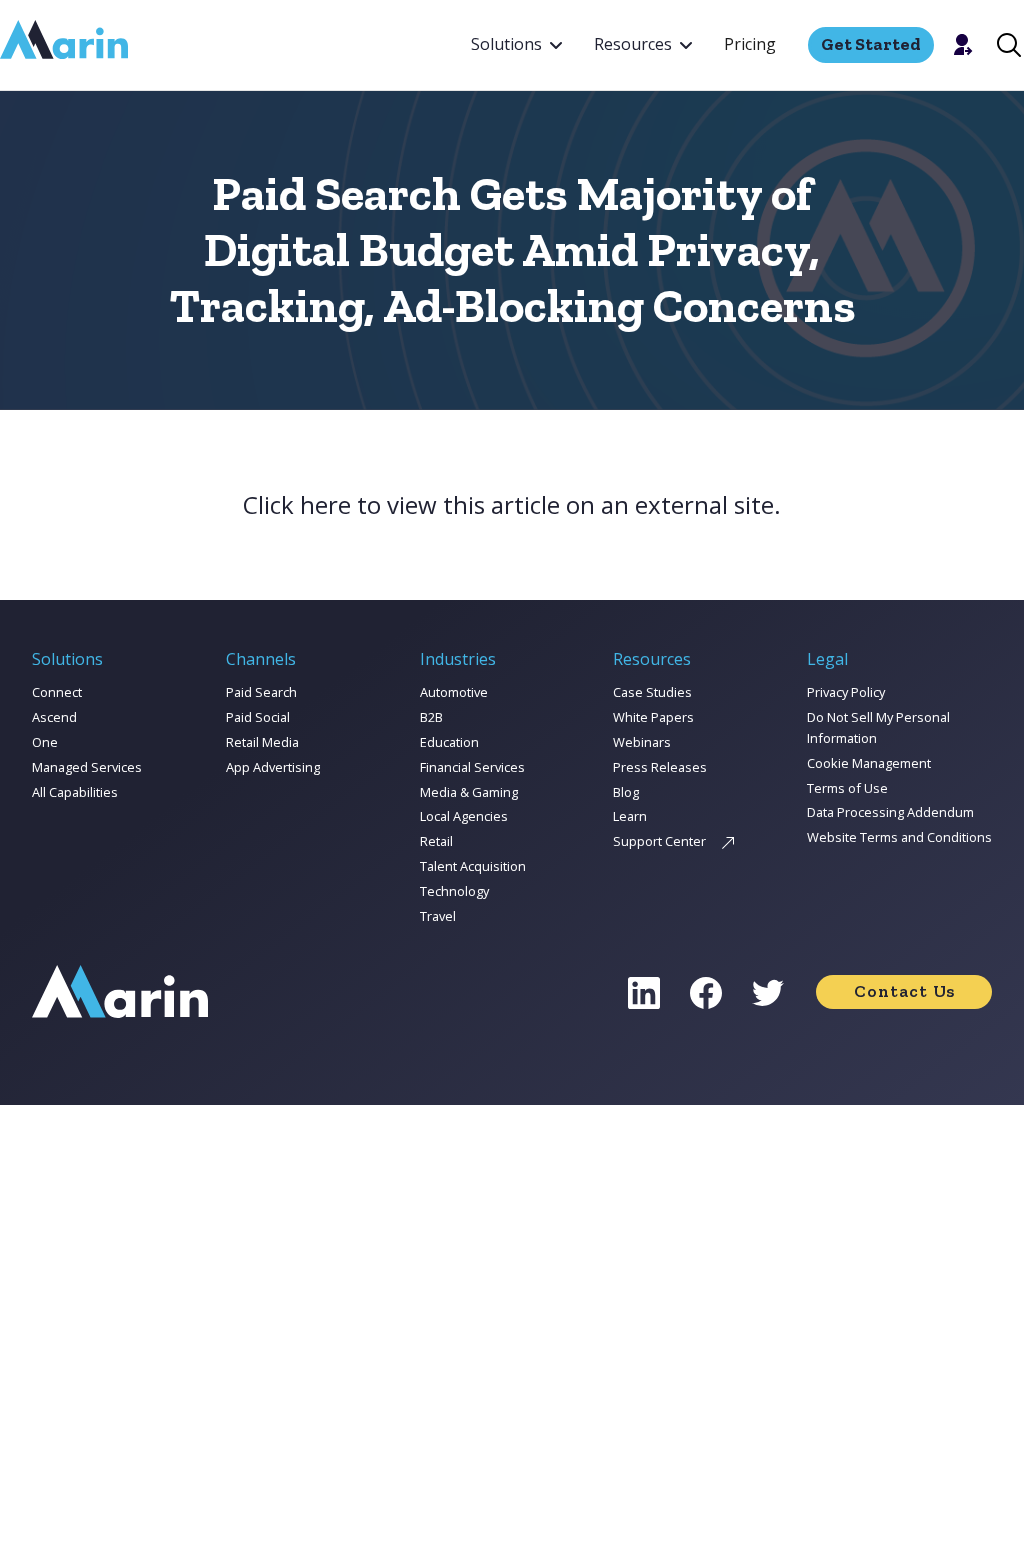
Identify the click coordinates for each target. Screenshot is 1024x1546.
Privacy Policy (846, 692)
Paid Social (258, 717)
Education (449, 742)
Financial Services (472, 767)
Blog (626, 792)
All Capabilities (75, 792)
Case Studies (652, 692)
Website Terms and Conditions (899, 837)
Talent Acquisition (473, 866)
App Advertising (273, 767)
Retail (436, 841)
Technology (454, 891)
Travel (438, 916)
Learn (630, 816)
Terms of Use (847, 788)
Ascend (54, 717)
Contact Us (904, 991)
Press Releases (660, 767)
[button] (516, 45)
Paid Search (261, 692)
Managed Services (87, 767)
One (45, 742)
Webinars (642, 742)
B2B (431, 717)
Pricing (750, 44)
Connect (57, 692)
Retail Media (262, 742)
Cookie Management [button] (869, 763)
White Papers (653, 717)
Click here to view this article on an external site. (512, 505)
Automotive (454, 692)
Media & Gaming (469, 792)
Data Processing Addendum (890, 812)
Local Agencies (464, 816)
